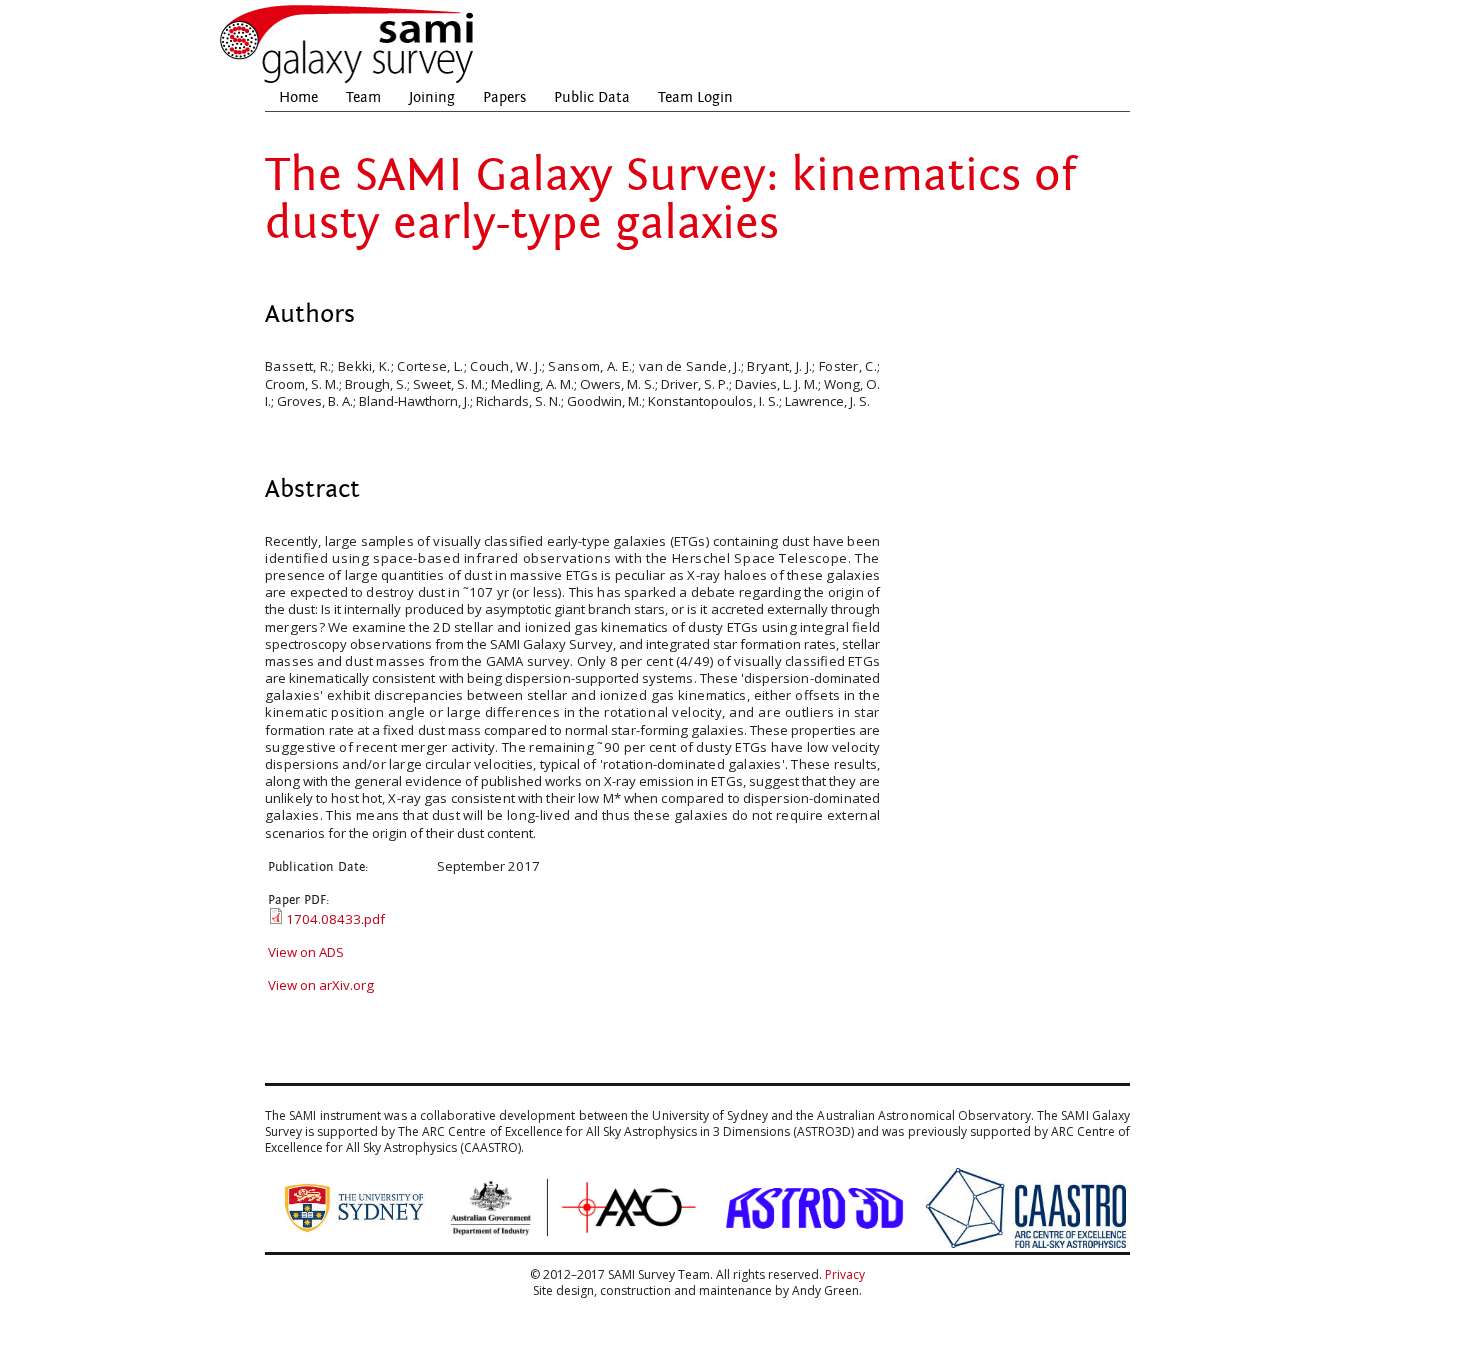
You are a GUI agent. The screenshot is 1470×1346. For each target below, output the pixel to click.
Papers (504, 97)
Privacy (845, 1274)
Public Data (592, 97)
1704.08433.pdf (335, 919)
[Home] (347, 80)
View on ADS (306, 952)
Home (298, 97)
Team (363, 97)
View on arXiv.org (321, 985)
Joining (432, 97)
